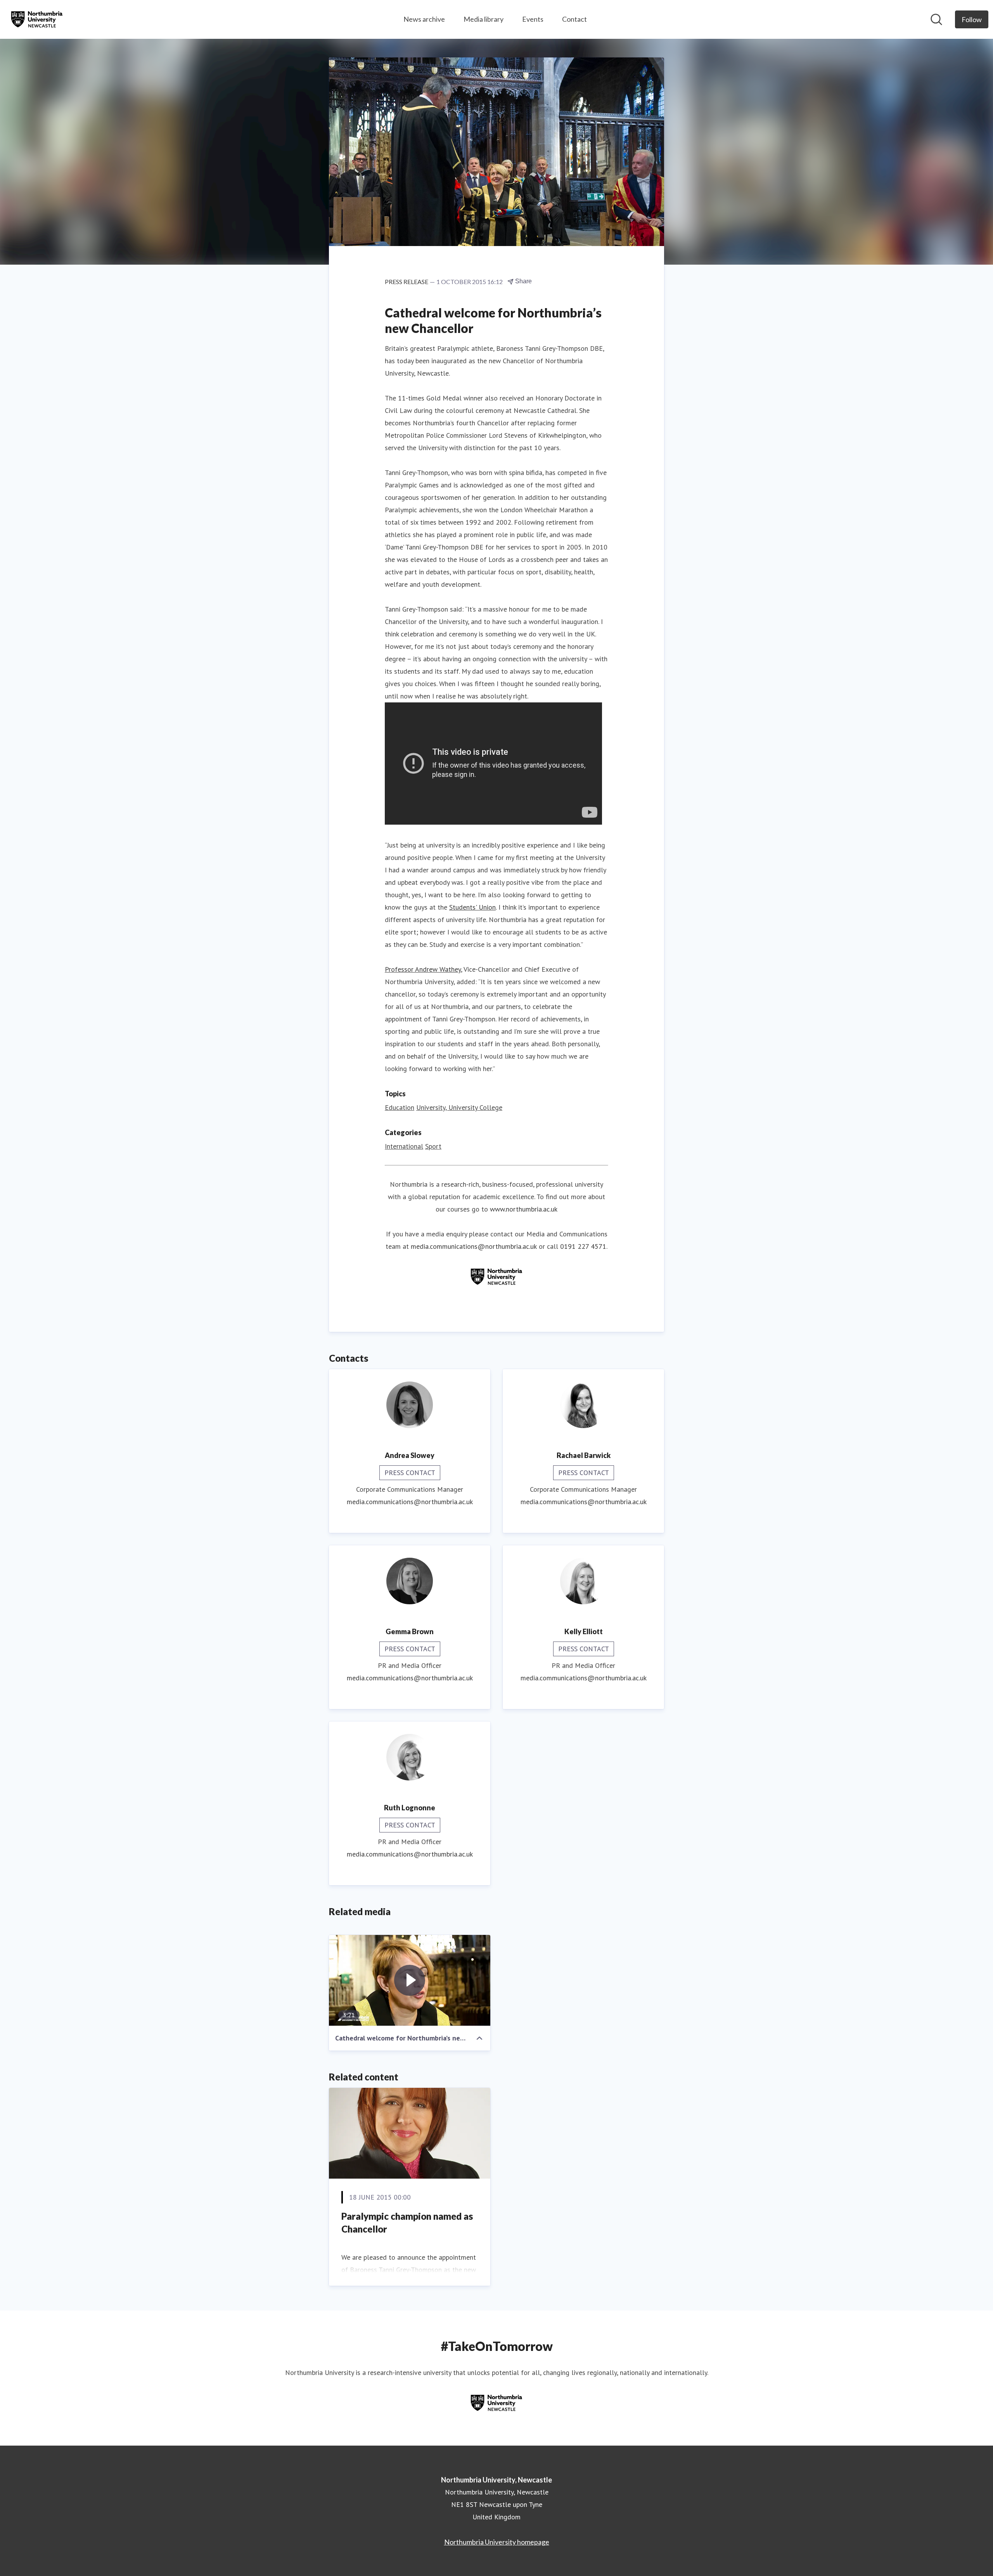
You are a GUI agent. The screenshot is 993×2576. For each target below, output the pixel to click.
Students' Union (472, 907)
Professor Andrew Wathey (423, 969)
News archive (424, 19)
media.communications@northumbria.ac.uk (474, 1246)
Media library (484, 19)
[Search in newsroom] (936, 19)
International (404, 1146)
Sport (433, 1146)
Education (400, 1107)
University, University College (459, 1107)
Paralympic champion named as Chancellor (407, 2223)
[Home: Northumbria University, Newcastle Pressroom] (37, 19)
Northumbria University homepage (497, 2542)
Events (533, 19)
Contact (574, 19)
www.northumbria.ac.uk (524, 1209)
